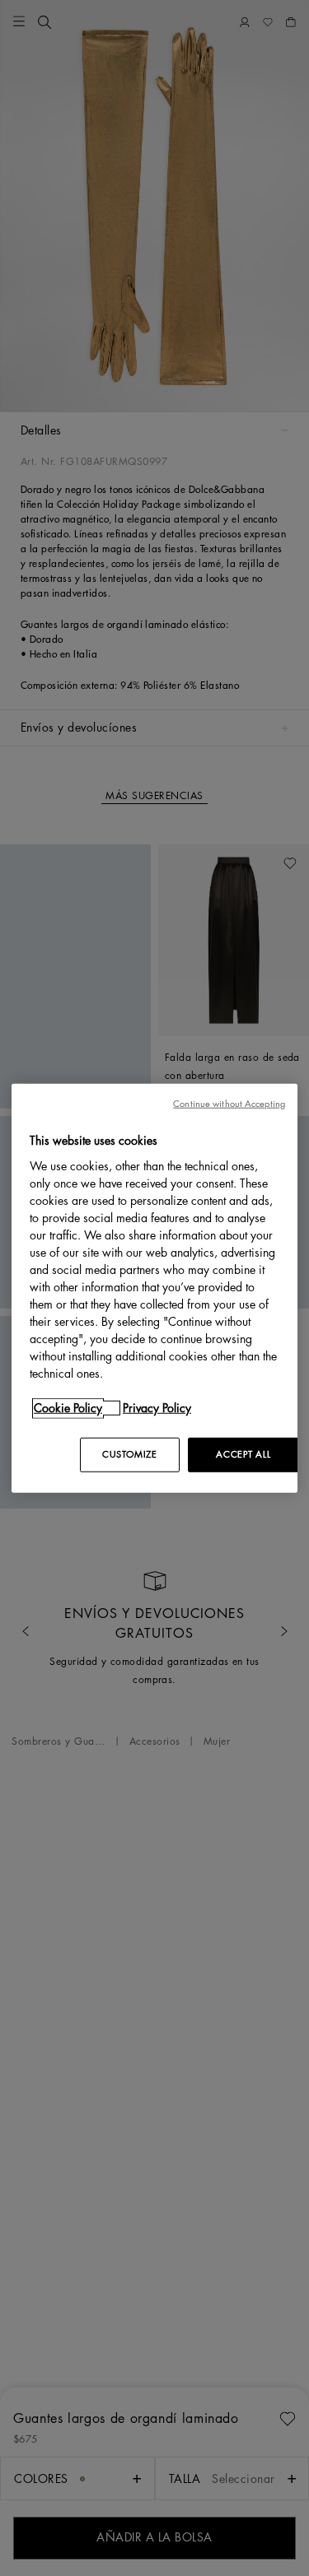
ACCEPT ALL (243, 1454)
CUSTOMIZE (129, 1454)
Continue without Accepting (229, 1104)
